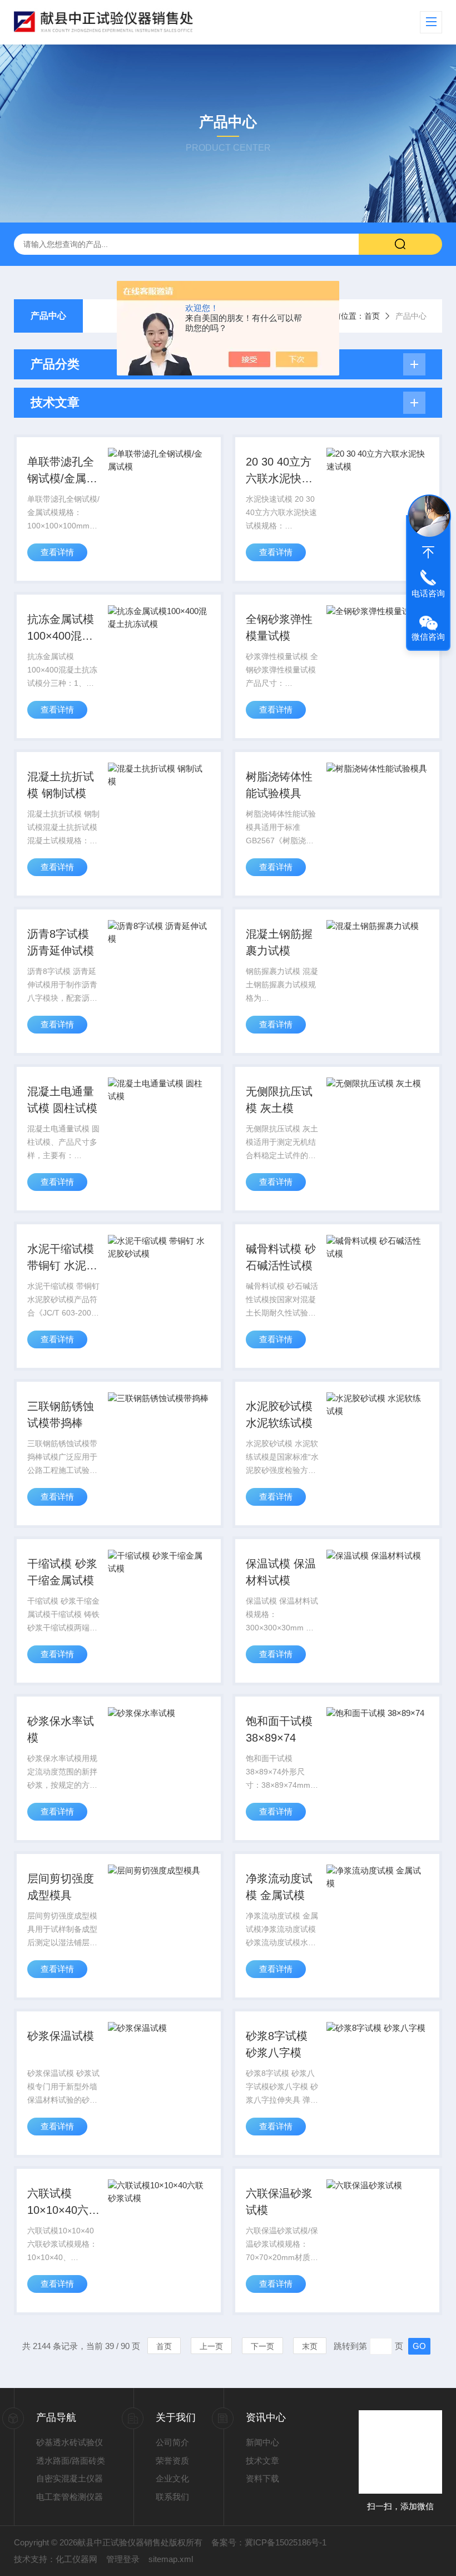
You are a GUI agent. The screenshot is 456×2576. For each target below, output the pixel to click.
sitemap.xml (171, 2559)
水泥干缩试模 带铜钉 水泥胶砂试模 (62, 1258)
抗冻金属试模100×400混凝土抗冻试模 (61, 629)
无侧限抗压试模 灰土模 (279, 1100)
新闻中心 (262, 2442)
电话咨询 (428, 593)
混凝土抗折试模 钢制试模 (61, 785)
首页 (372, 316)
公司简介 (172, 2442)
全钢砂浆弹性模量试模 (279, 627)
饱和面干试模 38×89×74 (279, 1729)
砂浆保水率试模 (61, 1729)
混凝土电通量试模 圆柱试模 (62, 1100)
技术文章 (262, 2461)
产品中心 (48, 316)
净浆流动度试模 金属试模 (279, 1887)
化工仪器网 (76, 2559)
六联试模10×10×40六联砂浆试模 (63, 2203)
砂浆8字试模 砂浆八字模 (277, 2044)
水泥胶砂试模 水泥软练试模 (279, 1415)
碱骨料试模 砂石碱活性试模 (281, 1257)
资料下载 (262, 2478)
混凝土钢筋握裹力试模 (279, 942)
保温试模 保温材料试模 (281, 1572)
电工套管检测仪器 (70, 2497)
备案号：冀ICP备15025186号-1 (269, 2542)
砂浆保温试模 (61, 2036)
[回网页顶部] (428, 552)
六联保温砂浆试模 (279, 2202)
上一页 (211, 2346)
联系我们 (172, 2497)
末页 (310, 2346)
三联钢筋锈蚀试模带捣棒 (61, 1415)
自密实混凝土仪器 (70, 2478)
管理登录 (123, 2559)
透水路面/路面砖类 (71, 2461)
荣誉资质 (172, 2461)
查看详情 (57, 552)
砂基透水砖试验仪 (70, 2442)
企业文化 (172, 2478)
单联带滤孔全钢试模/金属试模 (62, 471)
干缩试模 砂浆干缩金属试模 (62, 1572)
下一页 (262, 2346)
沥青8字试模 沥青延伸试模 (61, 942)
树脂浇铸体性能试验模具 (279, 785)
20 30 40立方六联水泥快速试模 (279, 471)
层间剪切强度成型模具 (61, 1887)
